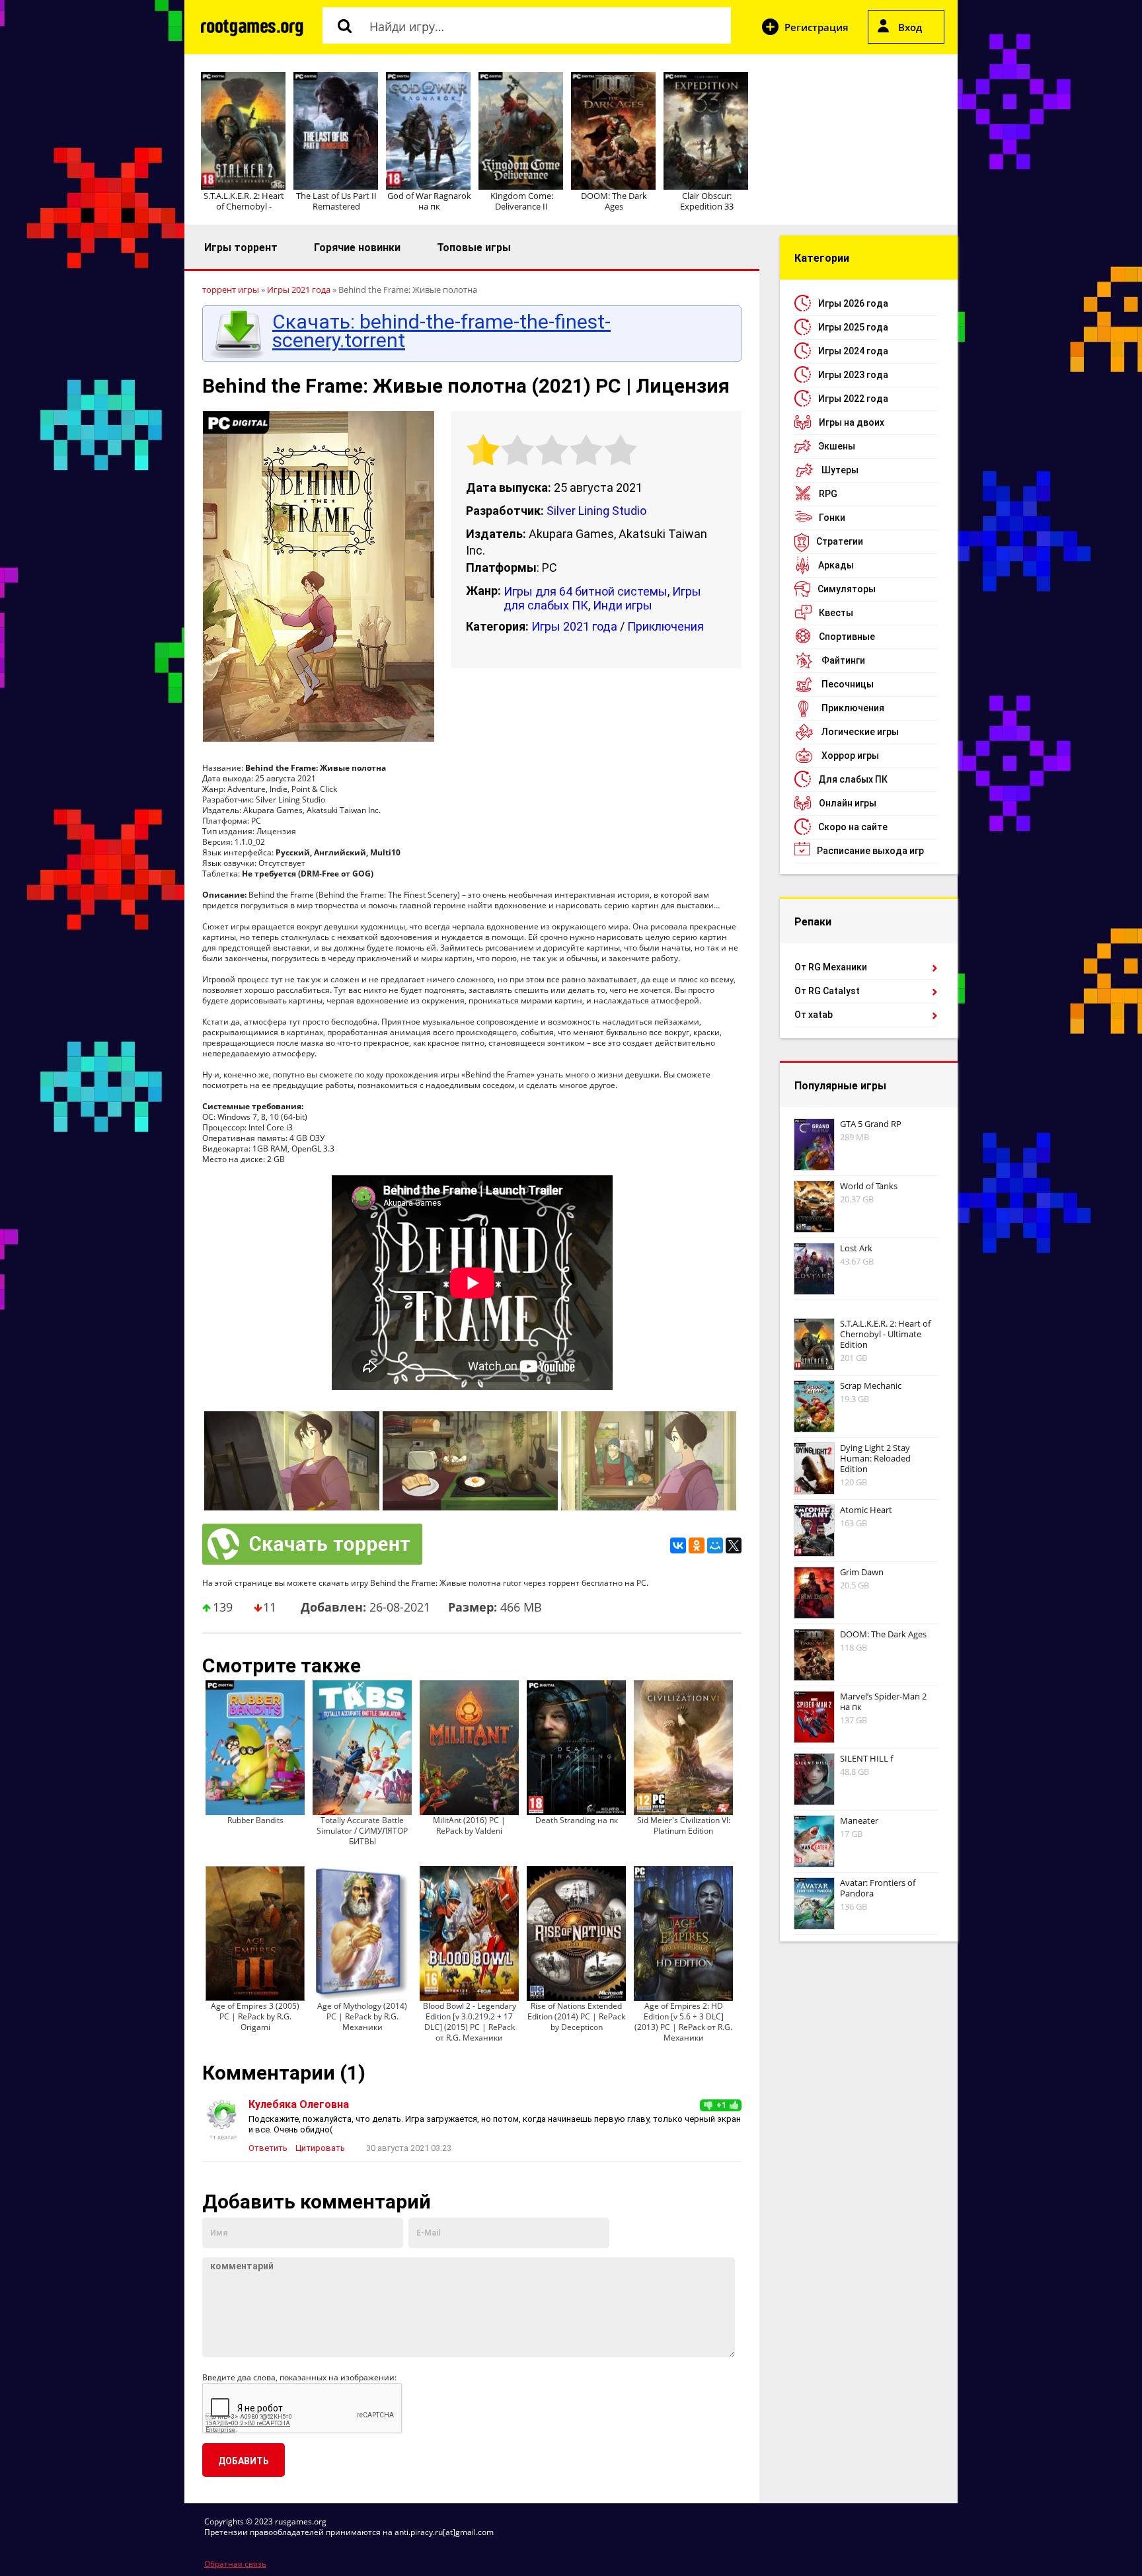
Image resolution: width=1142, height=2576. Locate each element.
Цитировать (320, 2148)
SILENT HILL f (866, 1758)
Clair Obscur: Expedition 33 (707, 201)
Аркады (836, 565)
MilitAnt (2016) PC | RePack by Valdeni (469, 1825)
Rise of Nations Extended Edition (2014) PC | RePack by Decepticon (576, 2016)
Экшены (837, 446)
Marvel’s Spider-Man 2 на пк (883, 1701)
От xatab (814, 1015)
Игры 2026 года (853, 303)
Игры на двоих (852, 422)
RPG (828, 494)
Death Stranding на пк (577, 1820)
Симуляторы (847, 589)
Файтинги (843, 660)
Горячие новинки (357, 248)
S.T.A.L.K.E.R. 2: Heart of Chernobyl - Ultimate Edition (885, 1334)
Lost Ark (856, 1248)
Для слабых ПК (853, 779)
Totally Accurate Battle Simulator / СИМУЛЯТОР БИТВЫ (362, 1831)
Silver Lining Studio (596, 511)
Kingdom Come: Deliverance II (522, 201)
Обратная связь (235, 2564)
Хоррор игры (850, 756)
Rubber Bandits (255, 1820)
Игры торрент (241, 248)
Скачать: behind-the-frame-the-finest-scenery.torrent (441, 331)
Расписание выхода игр (870, 851)
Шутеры (840, 470)
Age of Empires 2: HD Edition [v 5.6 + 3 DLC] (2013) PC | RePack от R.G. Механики (683, 2022)
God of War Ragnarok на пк (429, 201)
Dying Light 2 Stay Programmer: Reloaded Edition (875, 1458)
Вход (910, 27)
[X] (734, 1545)
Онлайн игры (848, 803)
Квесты (836, 613)
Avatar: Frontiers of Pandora (878, 1888)
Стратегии (840, 541)
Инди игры (623, 605)
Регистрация (817, 27)
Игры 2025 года (853, 327)
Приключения (666, 626)
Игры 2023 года (853, 375)
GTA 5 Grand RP (871, 1124)
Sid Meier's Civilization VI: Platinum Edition (684, 1825)
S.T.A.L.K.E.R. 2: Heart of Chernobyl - (244, 201)
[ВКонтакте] (678, 1545)
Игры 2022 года (853, 399)
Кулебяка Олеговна (299, 2104)
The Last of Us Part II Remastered (336, 201)
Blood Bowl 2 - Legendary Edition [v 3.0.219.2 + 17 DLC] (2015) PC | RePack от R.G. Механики (470, 2022)
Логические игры (860, 732)
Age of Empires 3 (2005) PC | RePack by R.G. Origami (255, 2016)
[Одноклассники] (697, 1545)
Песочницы (848, 684)
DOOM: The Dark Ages (614, 201)
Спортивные (847, 637)
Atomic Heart (866, 1510)
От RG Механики (831, 967)
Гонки (832, 518)
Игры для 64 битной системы (586, 591)
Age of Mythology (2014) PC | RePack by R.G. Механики (362, 2016)
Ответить (268, 2148)
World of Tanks (869, 1186)
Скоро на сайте (853, 827)
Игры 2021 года (574, 626)
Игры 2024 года (853, 351)
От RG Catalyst (827, 991)
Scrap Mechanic (871, 1386)
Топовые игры (474, 248)
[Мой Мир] (715, 1545)
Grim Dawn (862, 1572)
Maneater (859, 1820)
